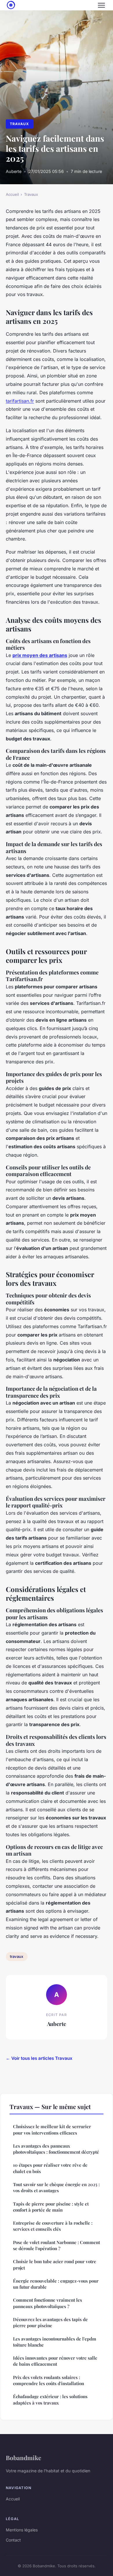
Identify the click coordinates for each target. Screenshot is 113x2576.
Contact (13, 2540)
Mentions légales (22, 2530)
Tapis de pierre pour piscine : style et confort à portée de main (51, 2207)
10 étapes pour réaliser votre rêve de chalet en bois (50, 2168)
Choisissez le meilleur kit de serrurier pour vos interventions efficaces (52, 2129)
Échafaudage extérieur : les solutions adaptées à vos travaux (50, 2399)
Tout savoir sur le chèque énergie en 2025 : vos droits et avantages (56, 2187)
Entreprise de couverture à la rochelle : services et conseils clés (53, 2226)
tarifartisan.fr (20, 401)
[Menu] (101, 5)
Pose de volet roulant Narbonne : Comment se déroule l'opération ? (57, 2245)
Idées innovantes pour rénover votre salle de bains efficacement (55, 2361)
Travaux (19, 124)
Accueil (12, 194)
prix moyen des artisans (40, 655)
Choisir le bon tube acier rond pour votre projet (55, 2264)
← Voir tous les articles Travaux (39, 2058)
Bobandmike (23, 2458)
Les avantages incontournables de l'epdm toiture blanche (55, 2342)
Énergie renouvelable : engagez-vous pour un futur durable (56, 2284)
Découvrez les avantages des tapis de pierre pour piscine (50, 2322)
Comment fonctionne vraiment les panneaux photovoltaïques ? (48, 2303)
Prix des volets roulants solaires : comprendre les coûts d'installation (49, 2380)
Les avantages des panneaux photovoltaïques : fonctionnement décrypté (56, 2149)
